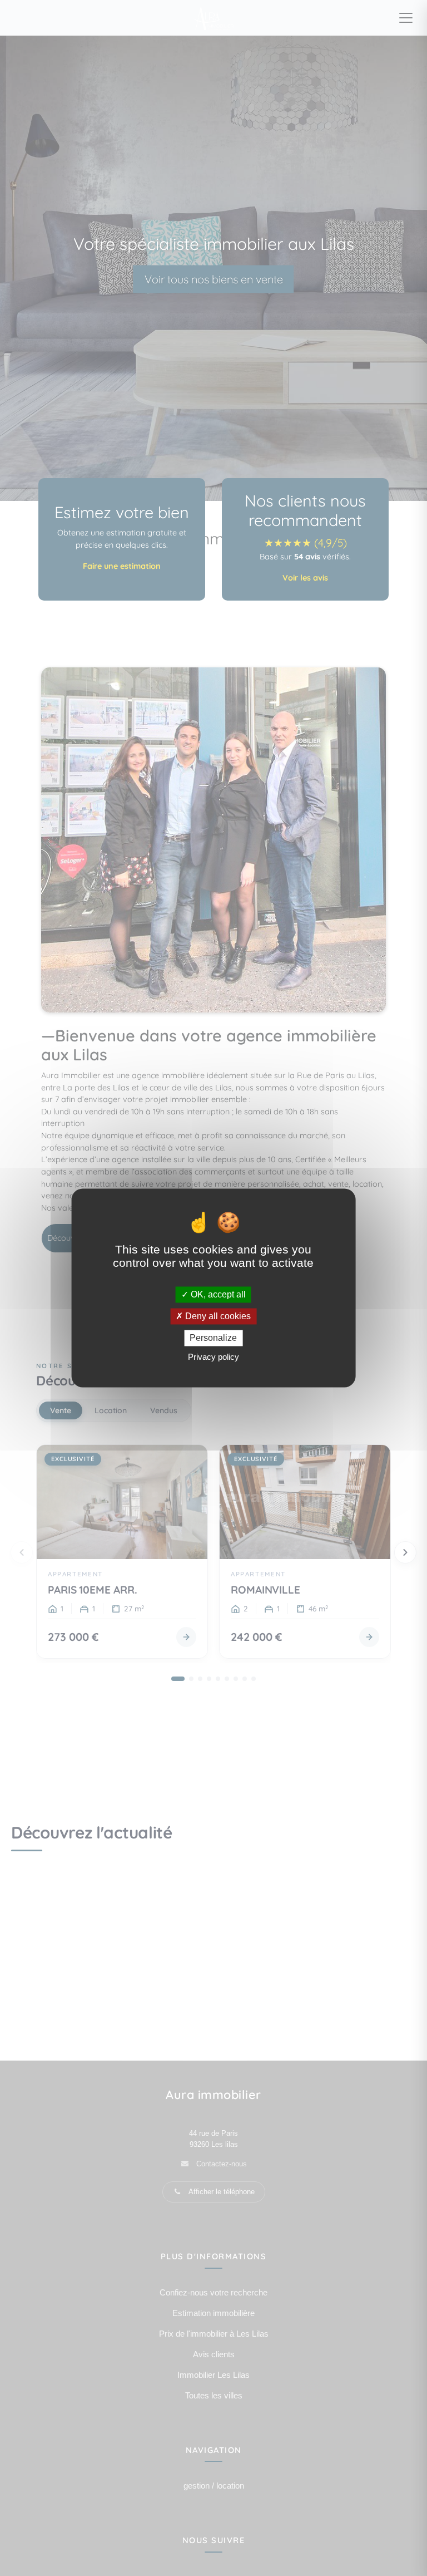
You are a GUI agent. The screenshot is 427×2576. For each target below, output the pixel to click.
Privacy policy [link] (213, 1357)
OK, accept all (217, 1294)
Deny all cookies (217, 1316)
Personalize (213, 1338)
